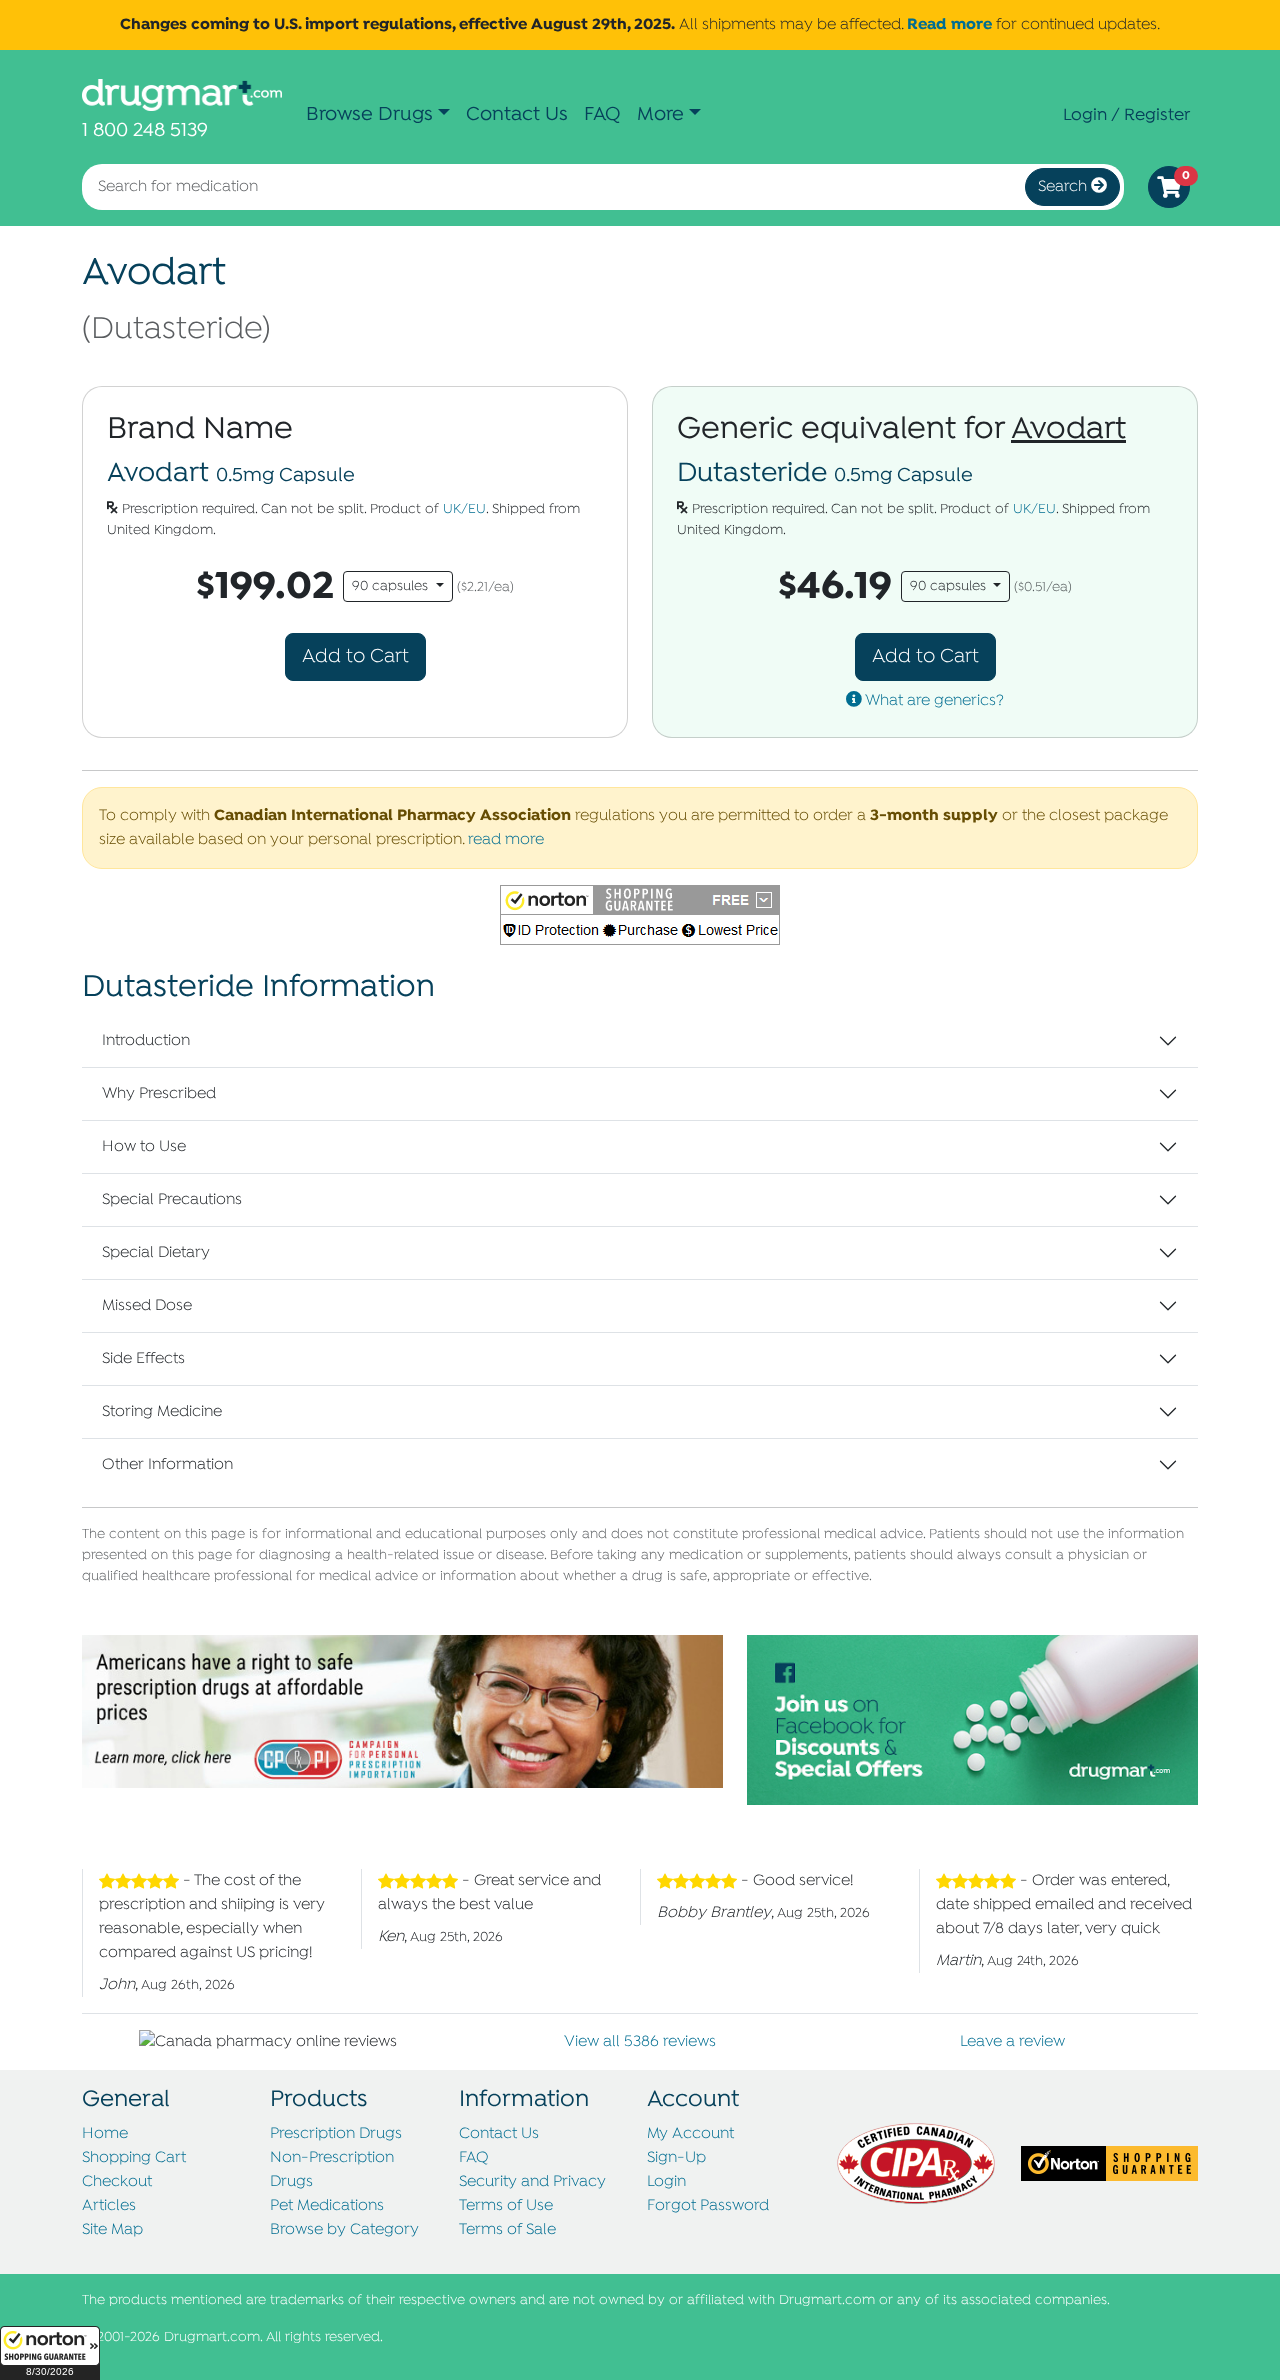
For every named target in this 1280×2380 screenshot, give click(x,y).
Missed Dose (147, 1306)
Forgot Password (708, 2206)
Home (105, 2134)
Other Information (167, 1465)
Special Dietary (156, 1253)
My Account (690, 2134)
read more (506, 840)
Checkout (117, 2182)
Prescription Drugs (336, 2134)
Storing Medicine (162, 1412)
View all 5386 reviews (640, 2042)
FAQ (602, 114)
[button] (50, 2353)
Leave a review (1012, 2042)
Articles (109, 2206)
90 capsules (392, 586)
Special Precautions (172, 1200)
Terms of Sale (507, 2230)
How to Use (144, 1147)
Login (666, 2182)
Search (1064, 187)
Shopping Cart (134, 2158)
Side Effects (143, 1359)
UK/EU (464, 509)
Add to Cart (355, 656)
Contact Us (517, 114)
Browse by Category (344, 2230)
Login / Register (1126, 115)
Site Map (112, 2230)
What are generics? (933, 701)
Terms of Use (506, 2206)
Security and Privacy (532, 2182)
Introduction (146, 1041)
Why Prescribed (159, 1094)
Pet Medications (327, 2206)
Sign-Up (676, 2158)
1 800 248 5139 (145, 130)
